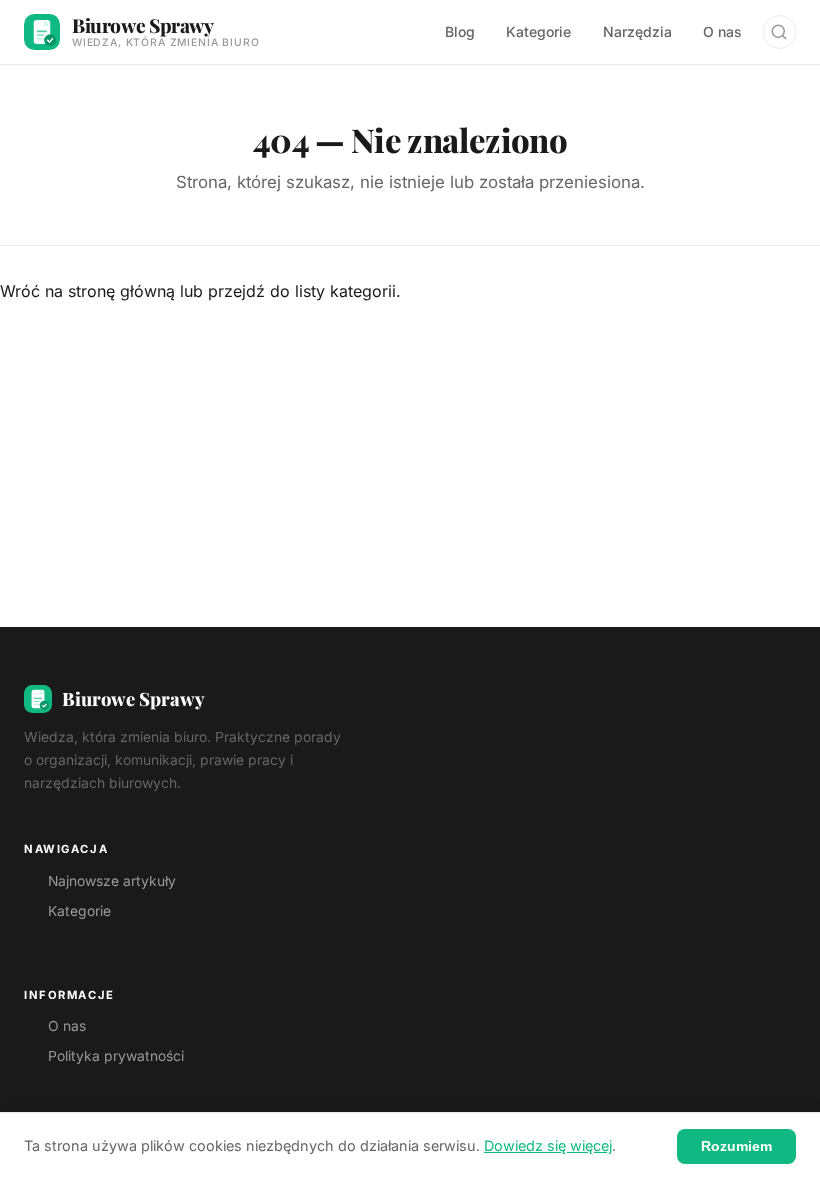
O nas (722, 31)
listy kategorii (345, 291)
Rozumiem (736, 1146)
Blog (460, 31)
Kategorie (538, 31)
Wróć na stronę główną (87, 291)
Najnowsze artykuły (112, 881)
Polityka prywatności (116, 1056)
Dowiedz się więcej (548, 1145)
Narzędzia (637, 31)
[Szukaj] (779, 31)
